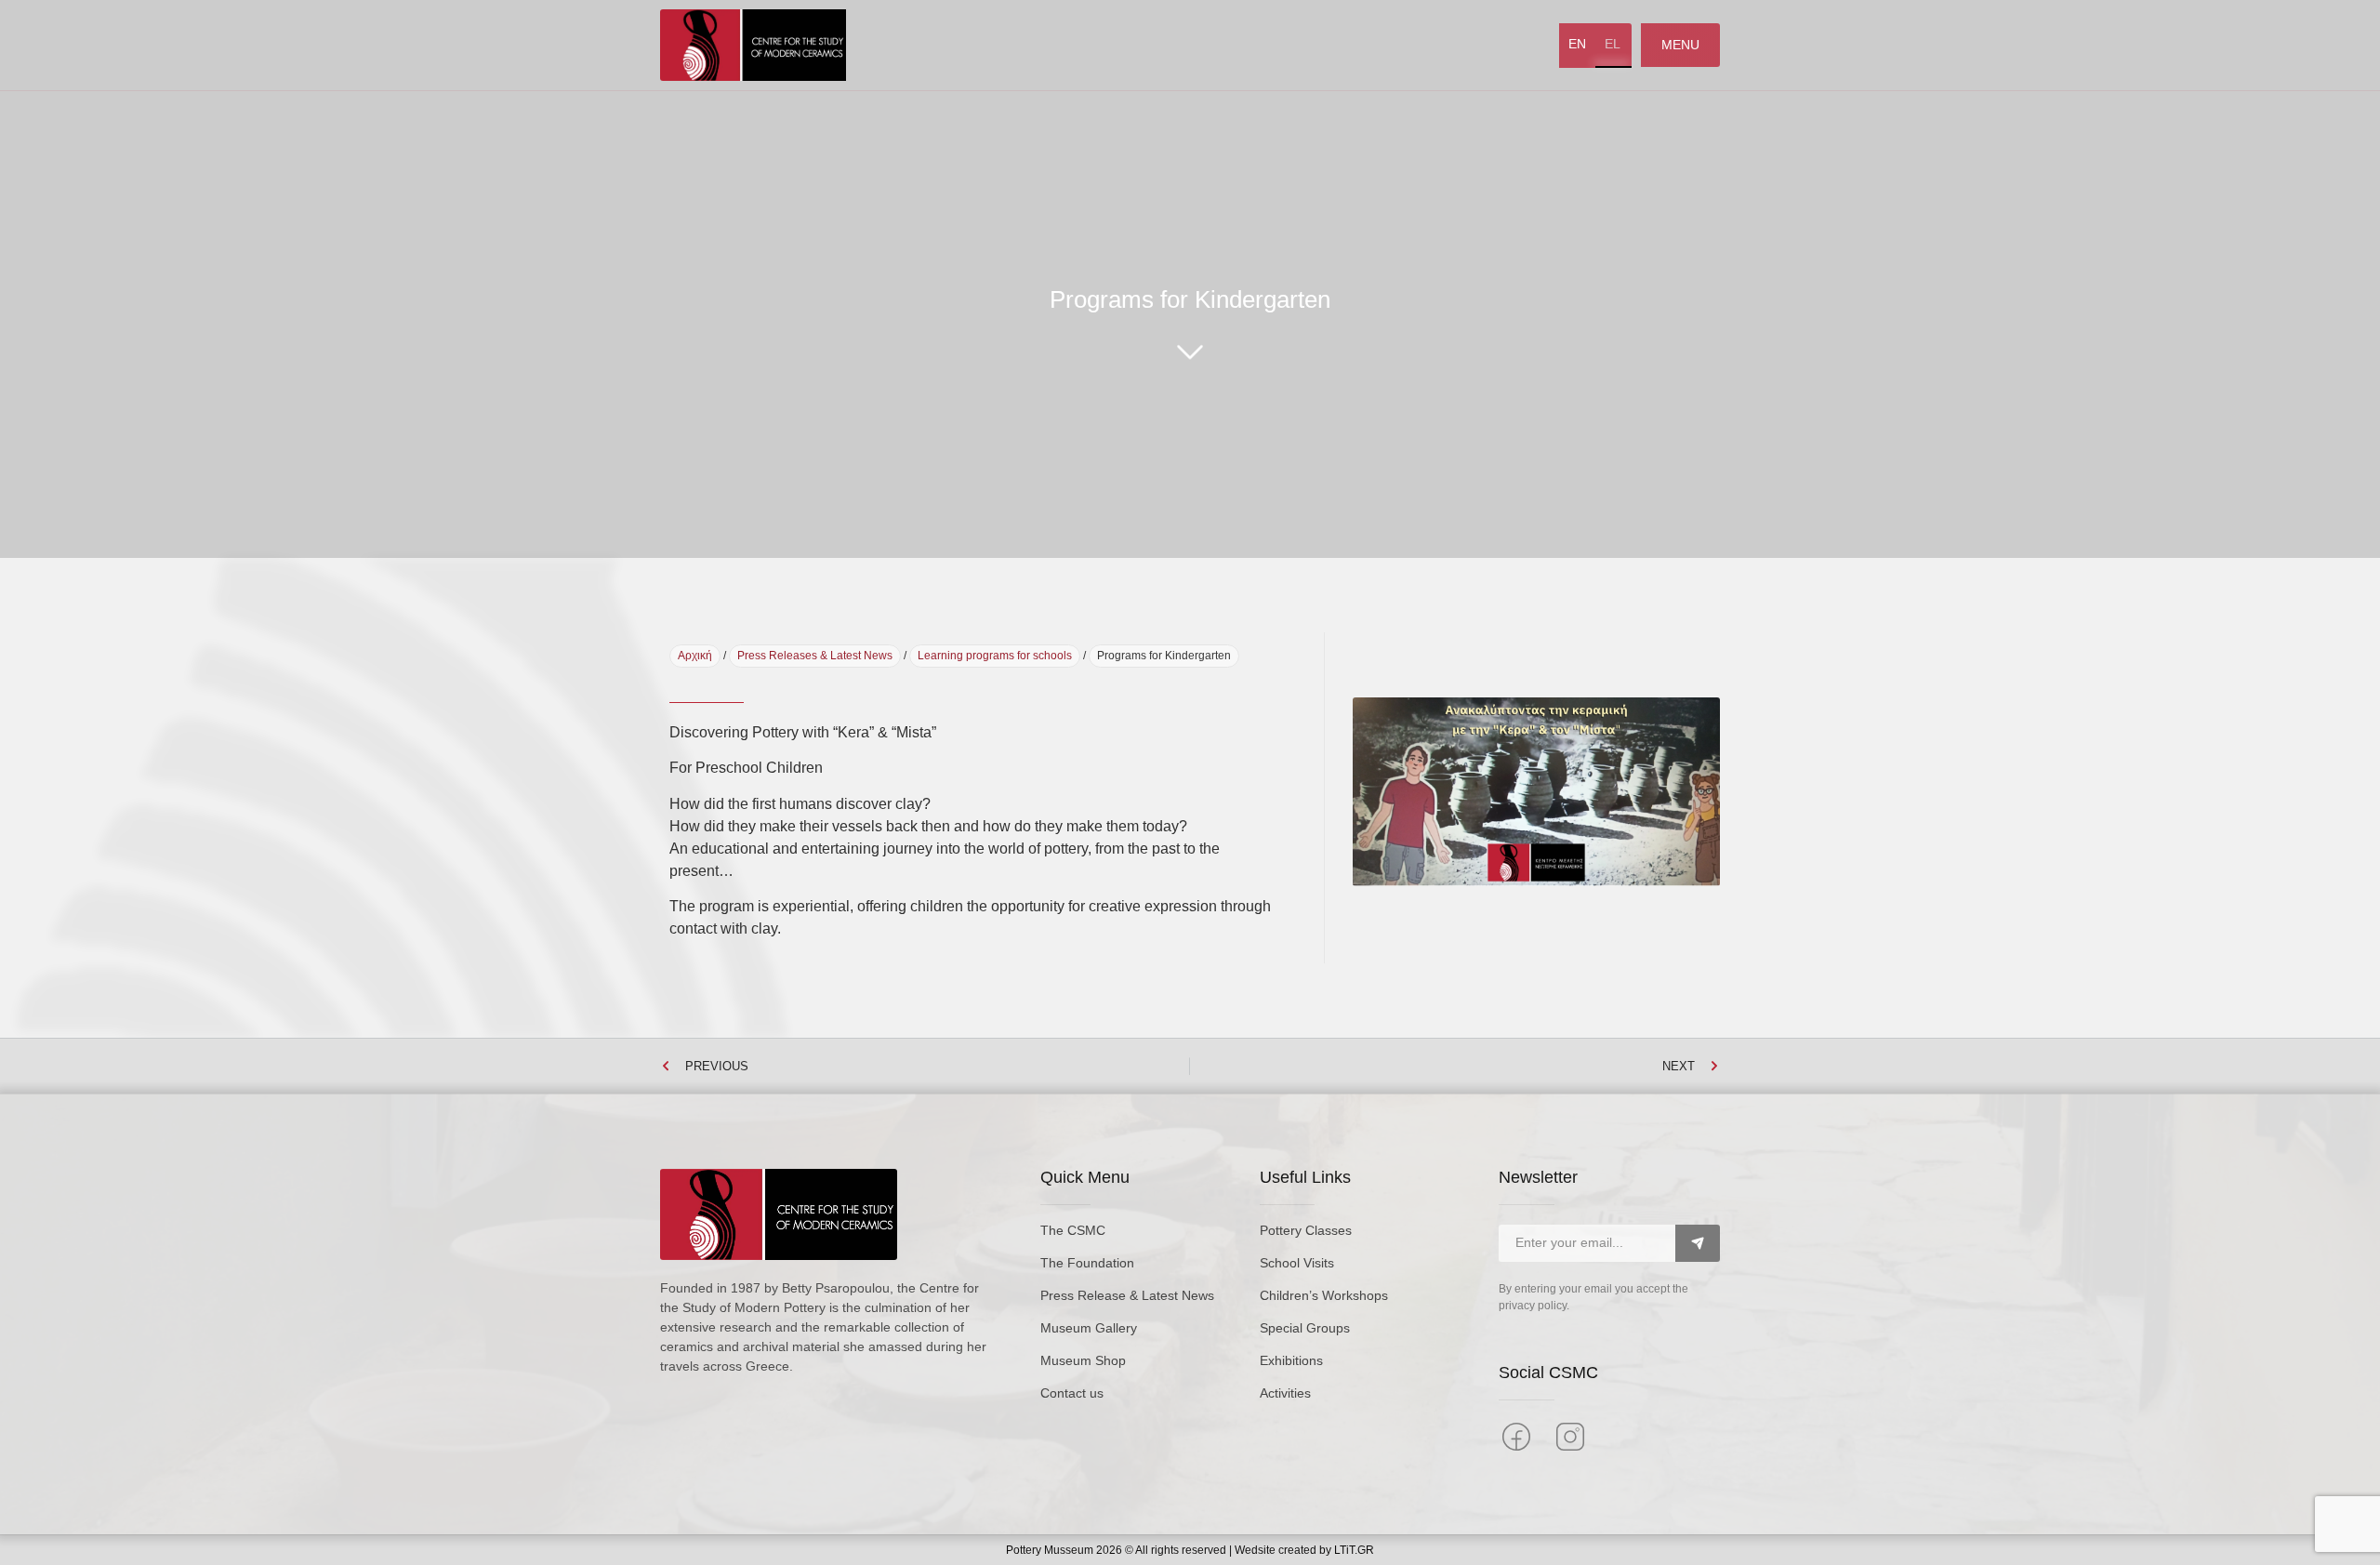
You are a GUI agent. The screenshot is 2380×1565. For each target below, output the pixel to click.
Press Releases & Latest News (815, 656)
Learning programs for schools (995, 656)
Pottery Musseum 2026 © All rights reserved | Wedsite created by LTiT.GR (1190, 1550)
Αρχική (695, 656)
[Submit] (1698, 1243)
